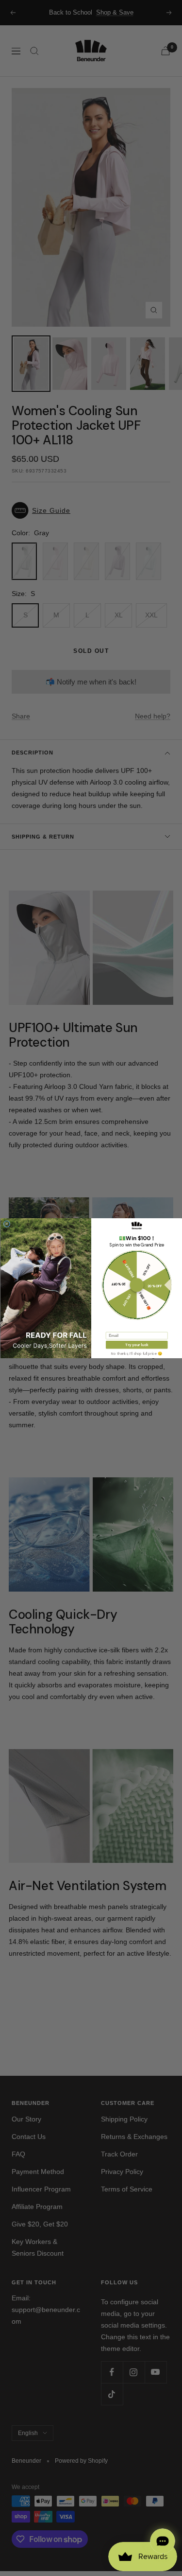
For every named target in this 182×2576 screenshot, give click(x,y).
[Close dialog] (7, 1224)
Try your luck (137, 1345)
